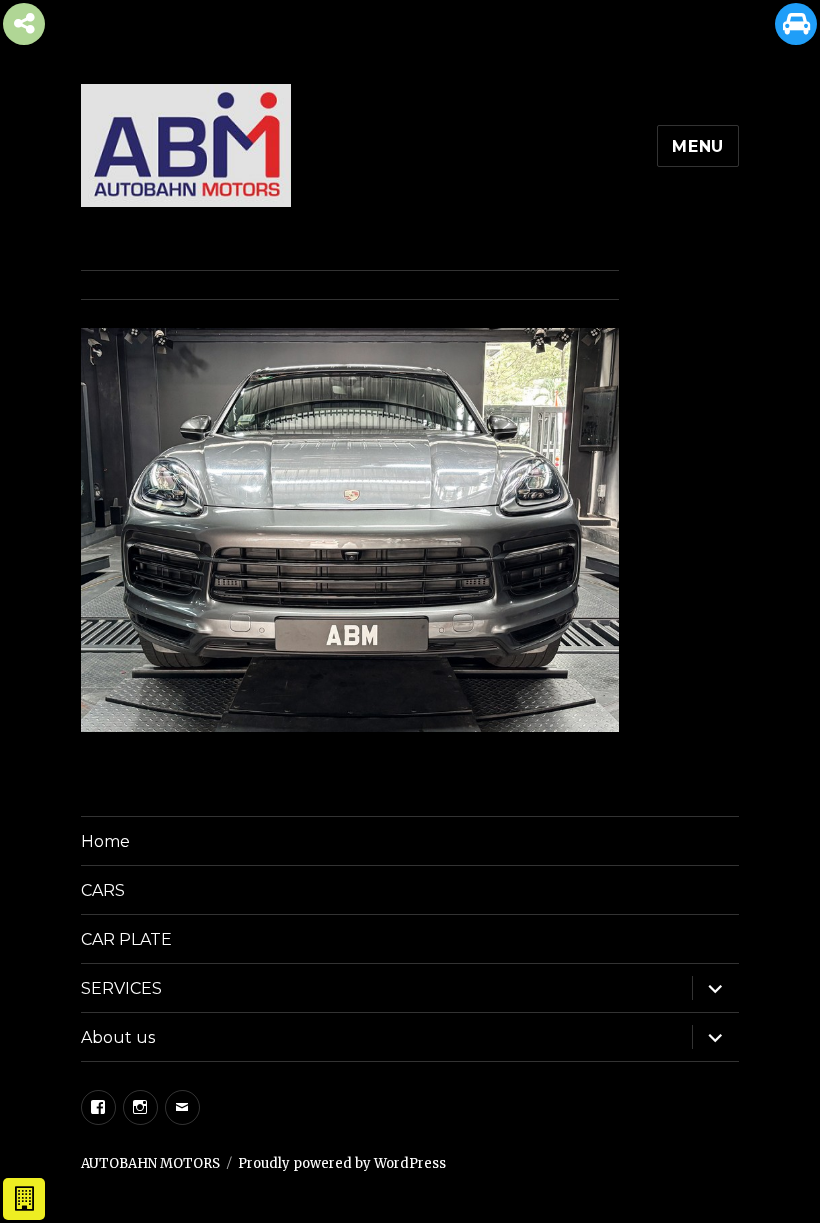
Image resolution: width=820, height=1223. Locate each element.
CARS (103, 890)
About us (118, 1037)
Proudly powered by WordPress (342, 1163)
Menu (698, 146)
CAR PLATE (126, 939)
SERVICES (121, 988)
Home (105, 841)
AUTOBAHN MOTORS (150, 1163)
